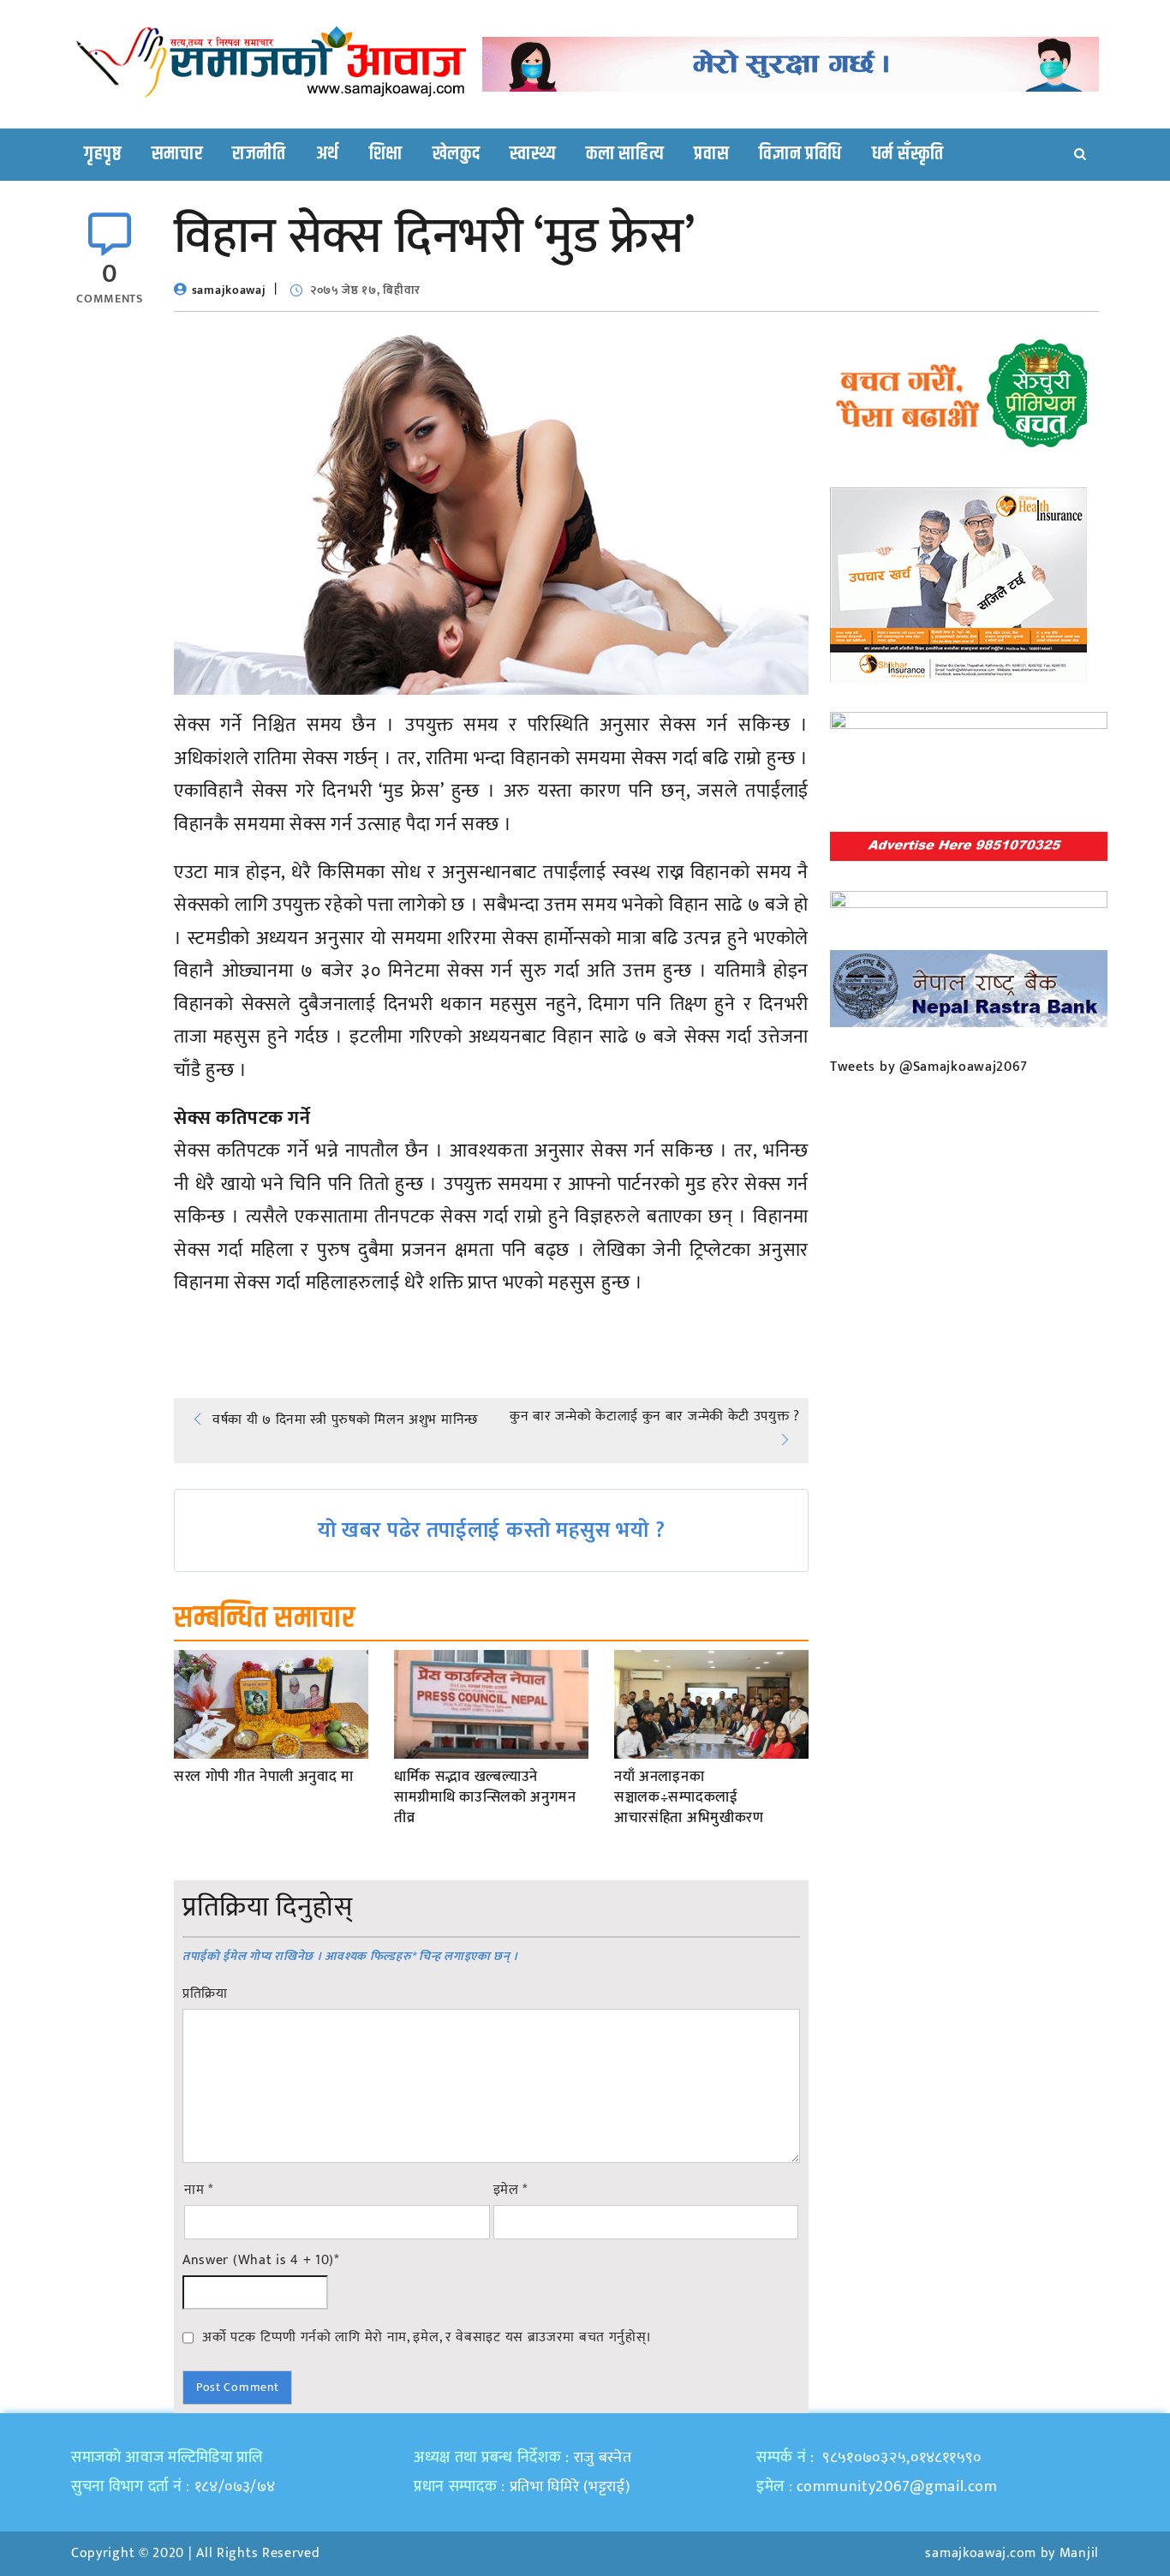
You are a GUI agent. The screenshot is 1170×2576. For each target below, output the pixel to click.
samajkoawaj (229, 290)
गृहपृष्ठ (103, 154)
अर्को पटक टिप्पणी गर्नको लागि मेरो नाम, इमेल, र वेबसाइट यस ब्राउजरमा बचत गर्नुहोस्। (427, 2337)
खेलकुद (457, 154)
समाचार (177, 154)
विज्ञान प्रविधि (800, 154)
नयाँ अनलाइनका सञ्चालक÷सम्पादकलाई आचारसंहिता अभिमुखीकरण (689, 1798)
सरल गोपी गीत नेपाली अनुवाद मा (264, 1778)
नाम (199, 2190)
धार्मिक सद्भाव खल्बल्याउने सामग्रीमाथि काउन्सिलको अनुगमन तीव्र (485, 1798)
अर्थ (328, 154)
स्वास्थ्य (533, 154)
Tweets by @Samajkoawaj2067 (929, 1067)
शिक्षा (386, 154)
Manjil (1079, 2553)
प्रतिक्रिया (205, 1994)
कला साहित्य (625, 154)
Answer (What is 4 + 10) (261, 2261)
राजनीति (259, 154)
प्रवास (711, 154)
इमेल (511, 2190)
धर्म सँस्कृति (908, 154)
